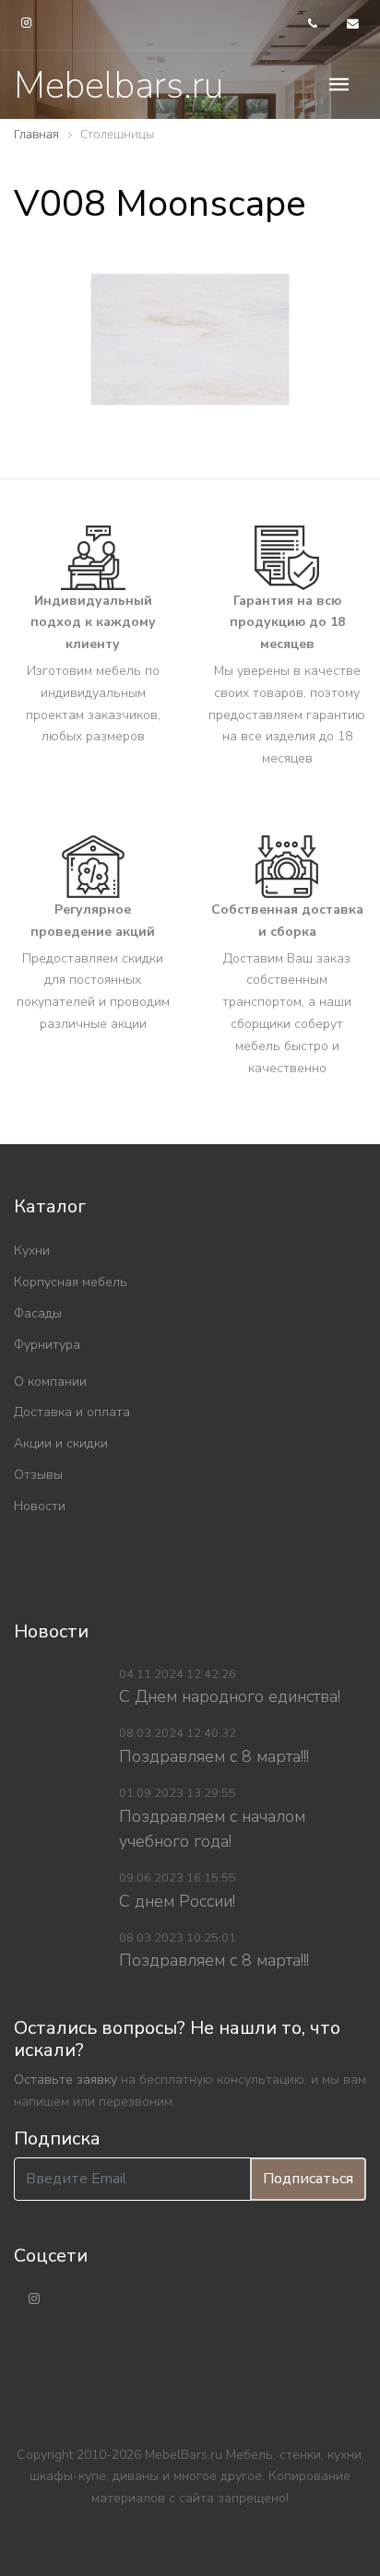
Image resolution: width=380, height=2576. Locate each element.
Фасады (38, 1313)
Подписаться (308, 2179)
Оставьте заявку (65, 2080)
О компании (50, 1382)
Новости (40, 1506)
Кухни (32, 1251)
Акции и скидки (61, 1443)
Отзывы (38, 1475)
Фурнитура (47, 1345)
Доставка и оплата (72, 1412)
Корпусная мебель (71, 1282)
